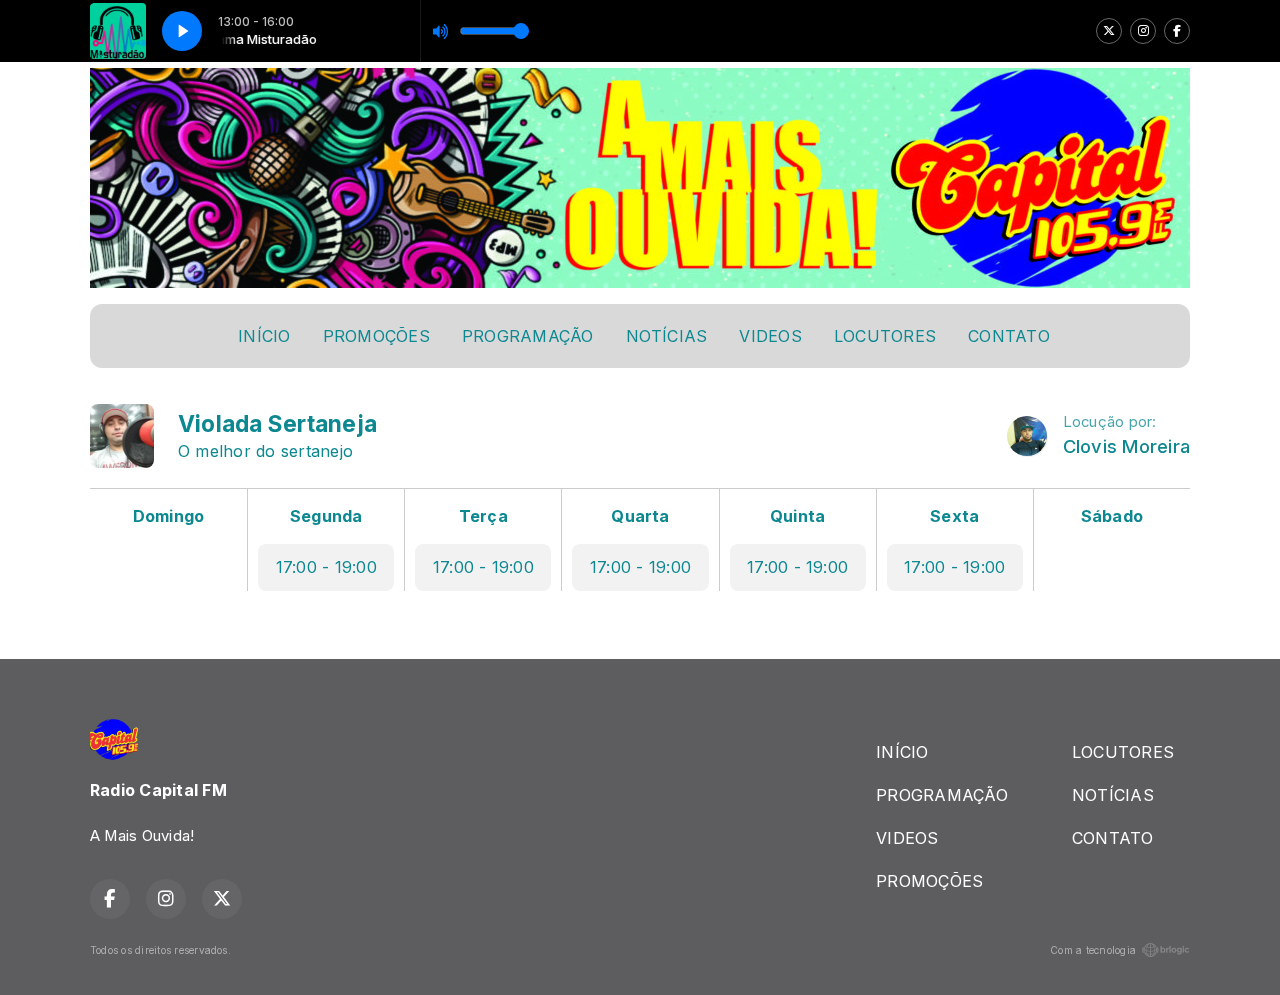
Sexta (954, 516)
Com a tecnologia (1093, 950)
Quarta (640, 516)
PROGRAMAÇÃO (528, 336)
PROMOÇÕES (376, 336)
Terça (483, 516)
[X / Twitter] (1109, 31)
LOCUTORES (885, 336)
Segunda (326, 516)
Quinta (797, 516)
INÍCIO (264, 336)
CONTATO (1009, 336)
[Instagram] (1143, 31)
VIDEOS (770, 336)
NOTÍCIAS (667, 336)
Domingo (169, 516)
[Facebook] (1177, 31)
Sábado (1112, 516)
